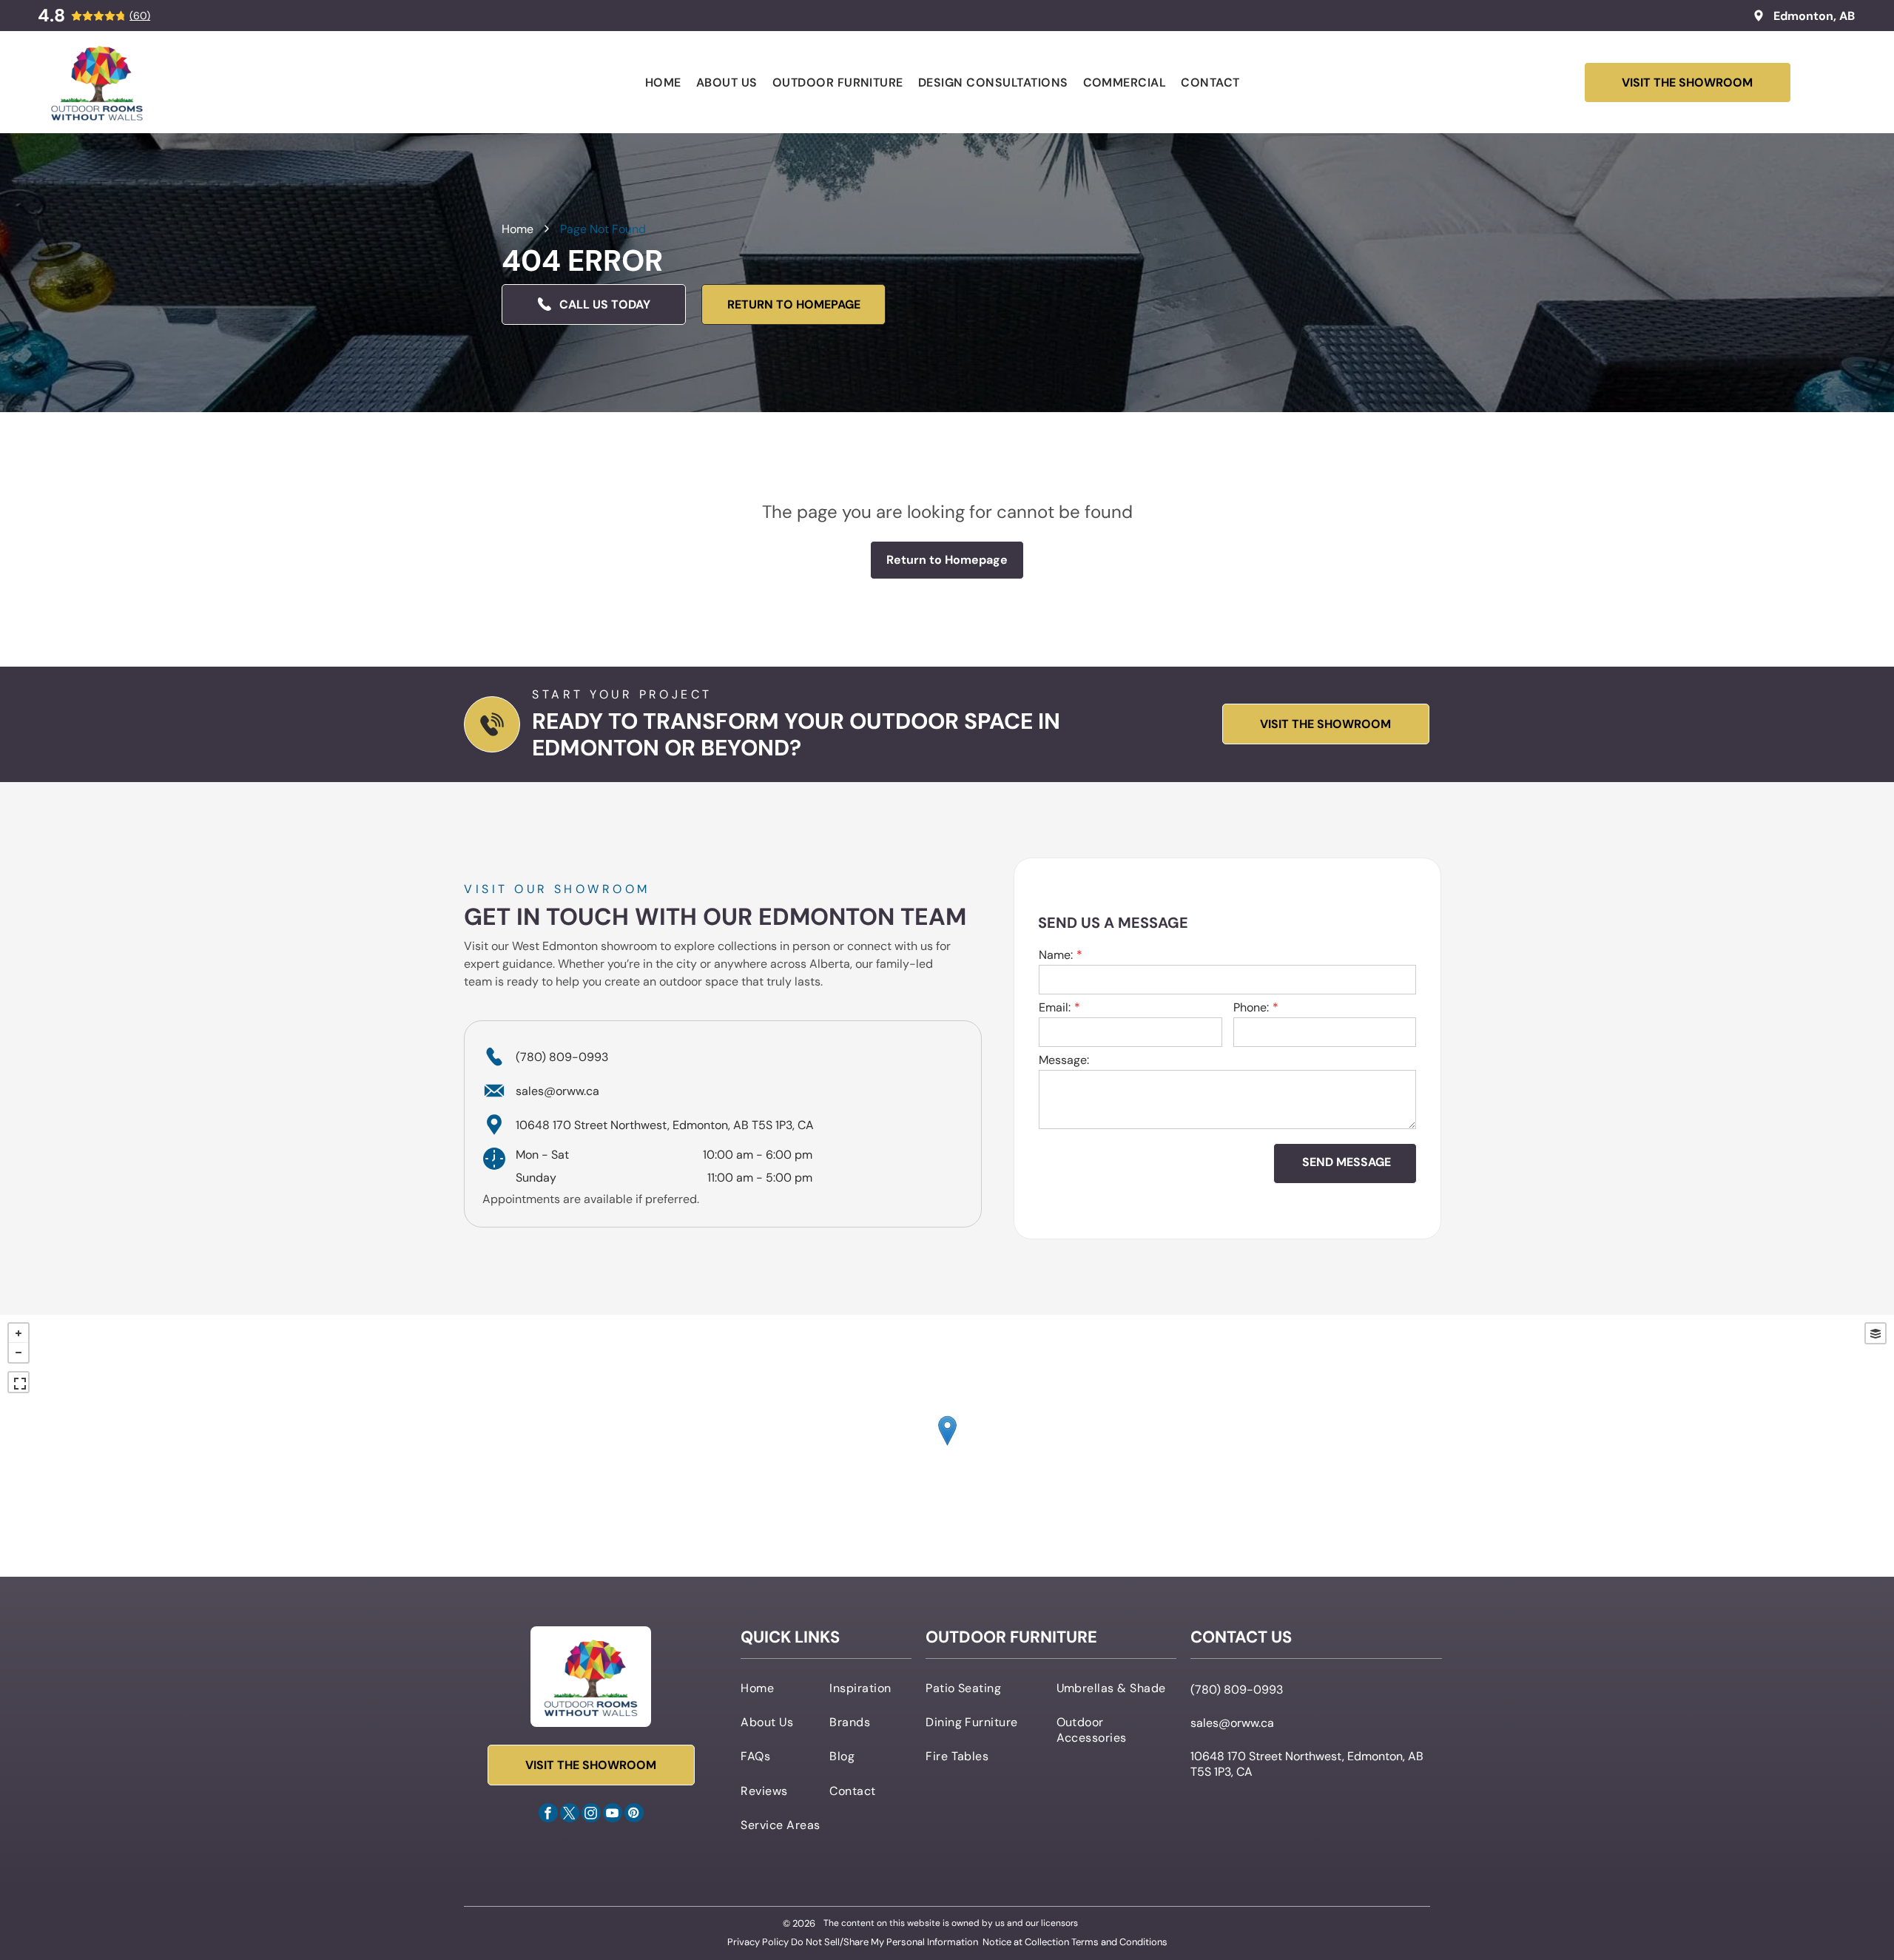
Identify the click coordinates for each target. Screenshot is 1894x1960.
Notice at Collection (1026, 1942)
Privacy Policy (758, 1942)
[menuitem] (663, 82)
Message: (1064, 1060)
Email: (1055, 1007)
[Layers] (1876, 1333)
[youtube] (613, 1815)
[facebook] (548, 1815)
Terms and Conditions (1119, 1942)
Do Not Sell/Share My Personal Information (884, 1942)
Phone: (1251, 1007)
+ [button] (18, 1333)
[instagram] (591, 1815)
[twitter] (570, 1815)
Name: (1056, 955)
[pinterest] (634, 1815)
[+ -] (947, 1446)
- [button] (18, 1353)
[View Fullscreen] (18, 1382)
